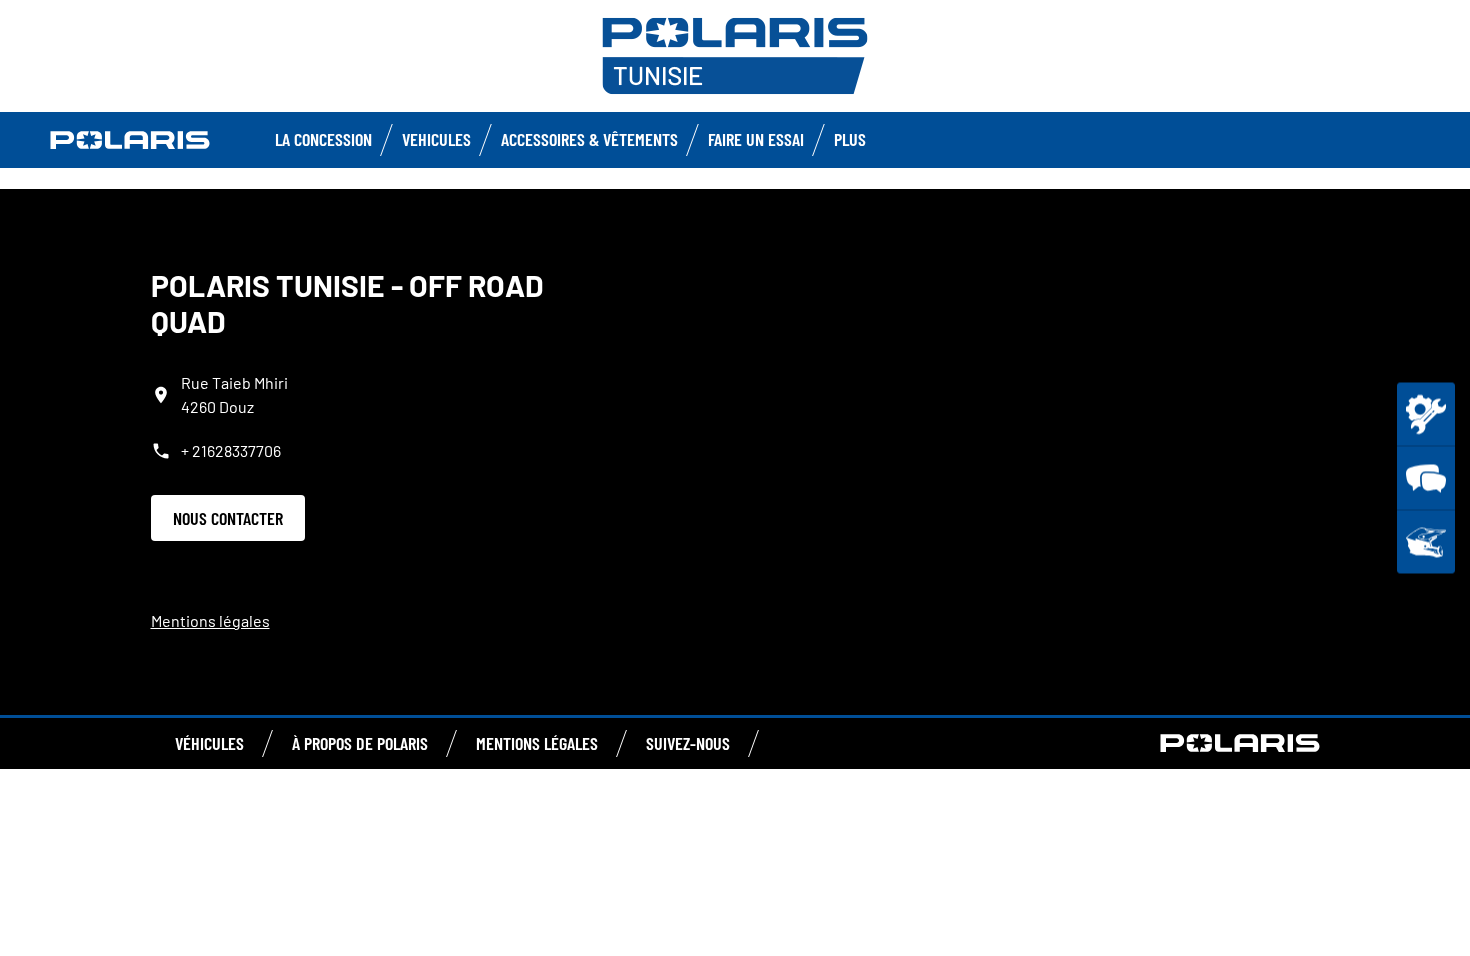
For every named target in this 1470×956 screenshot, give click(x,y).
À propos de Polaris (360, 743)
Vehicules (436, 139)
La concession (323, 139)
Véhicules (209, 743)
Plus (850, 139)
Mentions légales (210, 620)
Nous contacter (228, 518)
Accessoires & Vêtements (589, 139)
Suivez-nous (688, 743)
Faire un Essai (756, 139)
